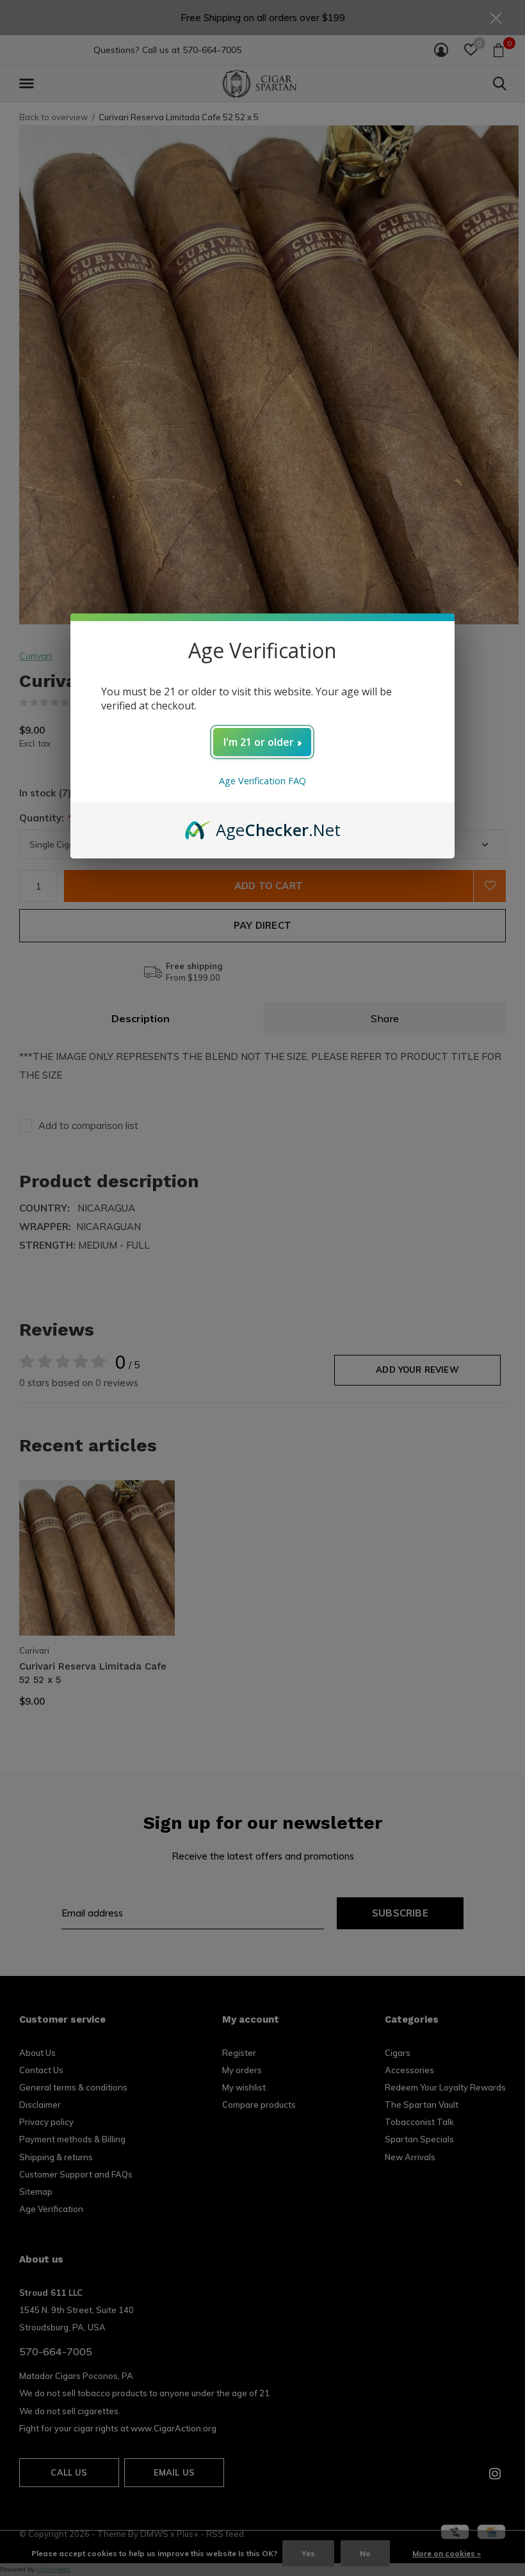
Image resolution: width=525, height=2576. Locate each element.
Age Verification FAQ (262, 781)
